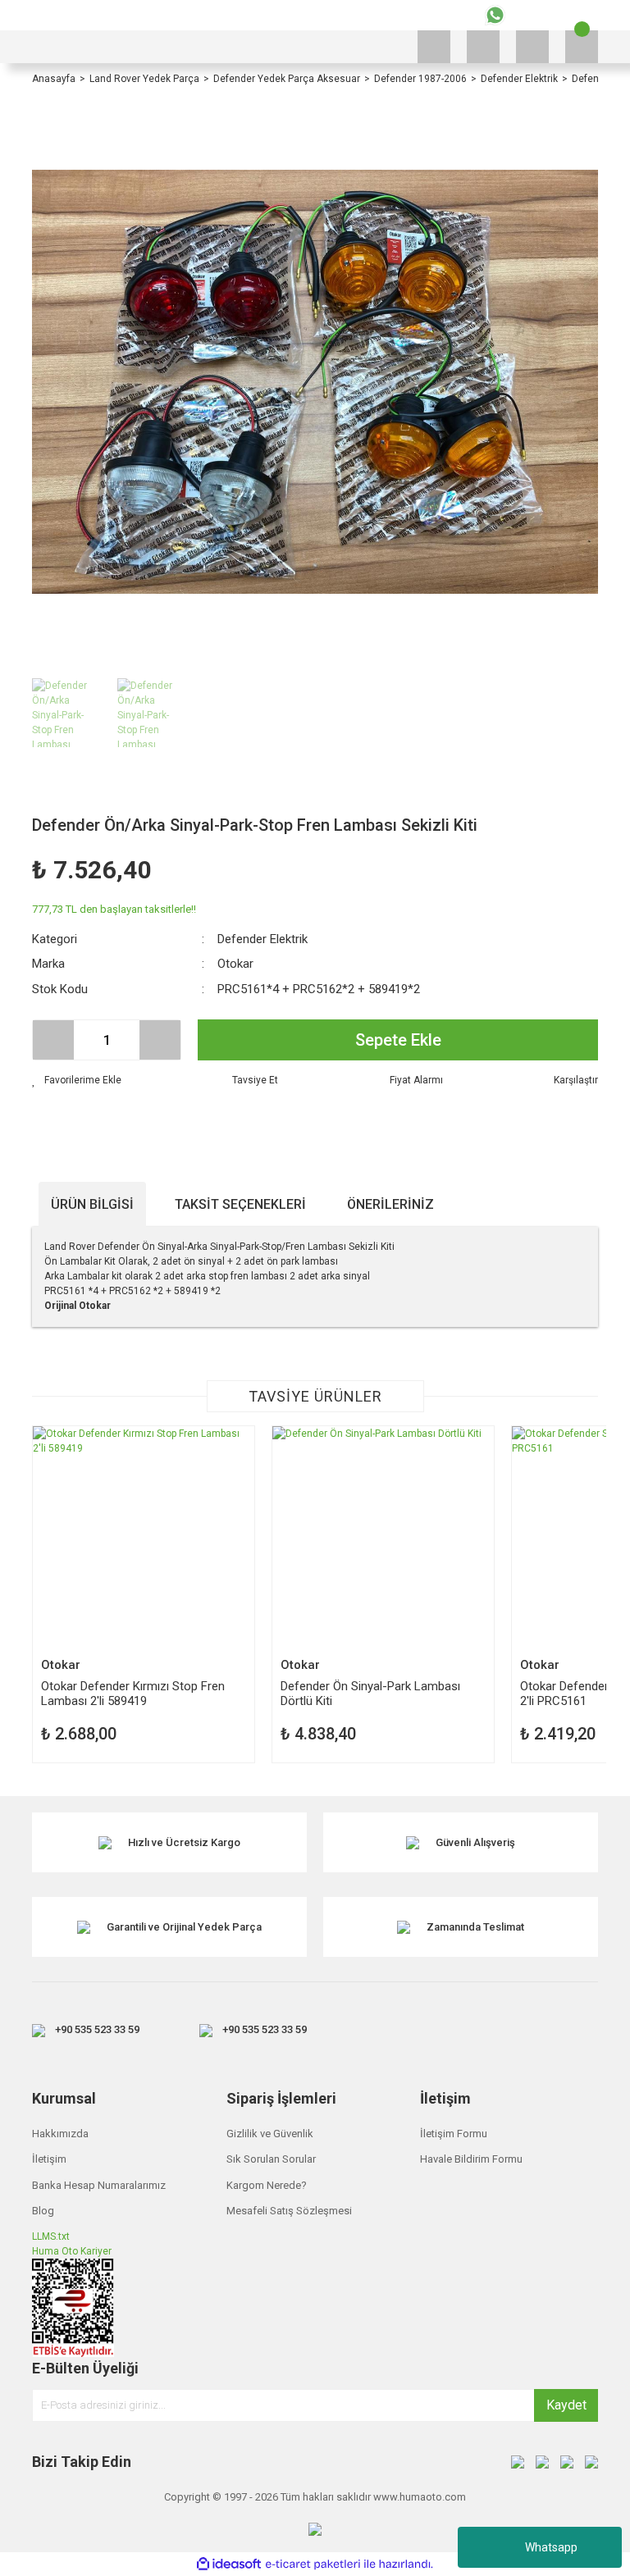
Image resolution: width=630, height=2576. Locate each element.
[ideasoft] (229, 2564)
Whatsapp (551, 2547)
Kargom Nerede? (267, 2185)
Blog (43, 2211)
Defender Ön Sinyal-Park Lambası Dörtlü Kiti (370, 1693)
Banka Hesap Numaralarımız (99, 2185)
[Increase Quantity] (160, 1040)
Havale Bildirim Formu (471, 2159)
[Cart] (582, 47)
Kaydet (566, 2405)
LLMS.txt (51, 2236)
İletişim (49, 2159)
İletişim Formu (454, 2134)
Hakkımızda (60, 2134)
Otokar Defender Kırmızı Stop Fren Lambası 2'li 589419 (133, 1693)
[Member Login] (532, 47)
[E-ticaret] (313, 2565)
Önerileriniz (390, 1204)
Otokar (235, 964)
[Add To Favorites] (77, 1080)
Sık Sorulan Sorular (271, 2159)
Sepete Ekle (398, 1040)
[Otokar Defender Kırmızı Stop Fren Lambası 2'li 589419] (144, 1537)
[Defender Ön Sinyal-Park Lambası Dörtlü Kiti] (383, 1537)
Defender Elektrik (262, 939)
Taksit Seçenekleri (240, 1204)
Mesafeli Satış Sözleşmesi (289, 2211)
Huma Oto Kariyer (72, 2251)
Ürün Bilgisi (92, 1204)
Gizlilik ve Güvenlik (270, 2134)
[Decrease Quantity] (53, 1040)
